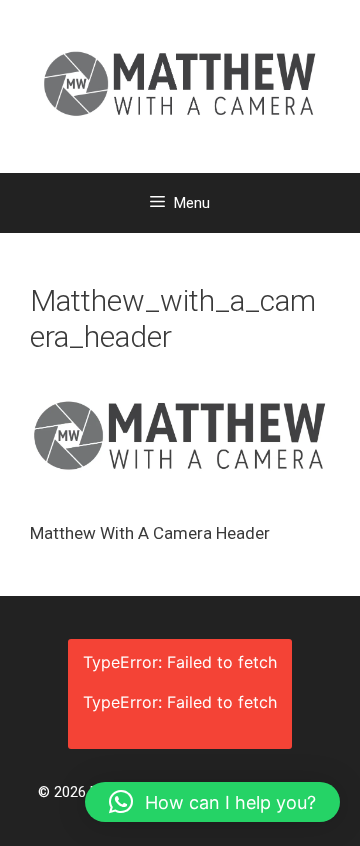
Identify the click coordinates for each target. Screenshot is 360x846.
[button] (212, 802)
